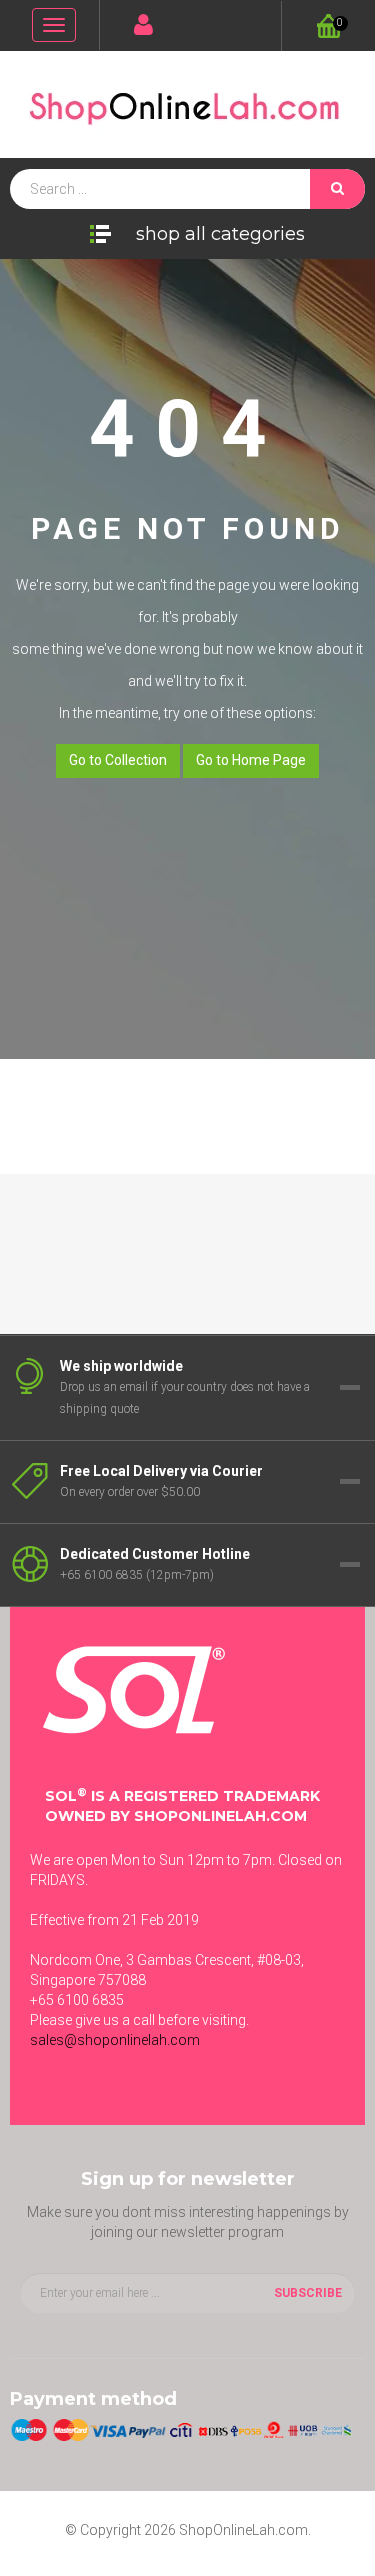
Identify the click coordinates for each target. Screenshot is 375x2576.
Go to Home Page (251, 760)
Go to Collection (118, 760)
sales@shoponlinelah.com (115, 2040)
